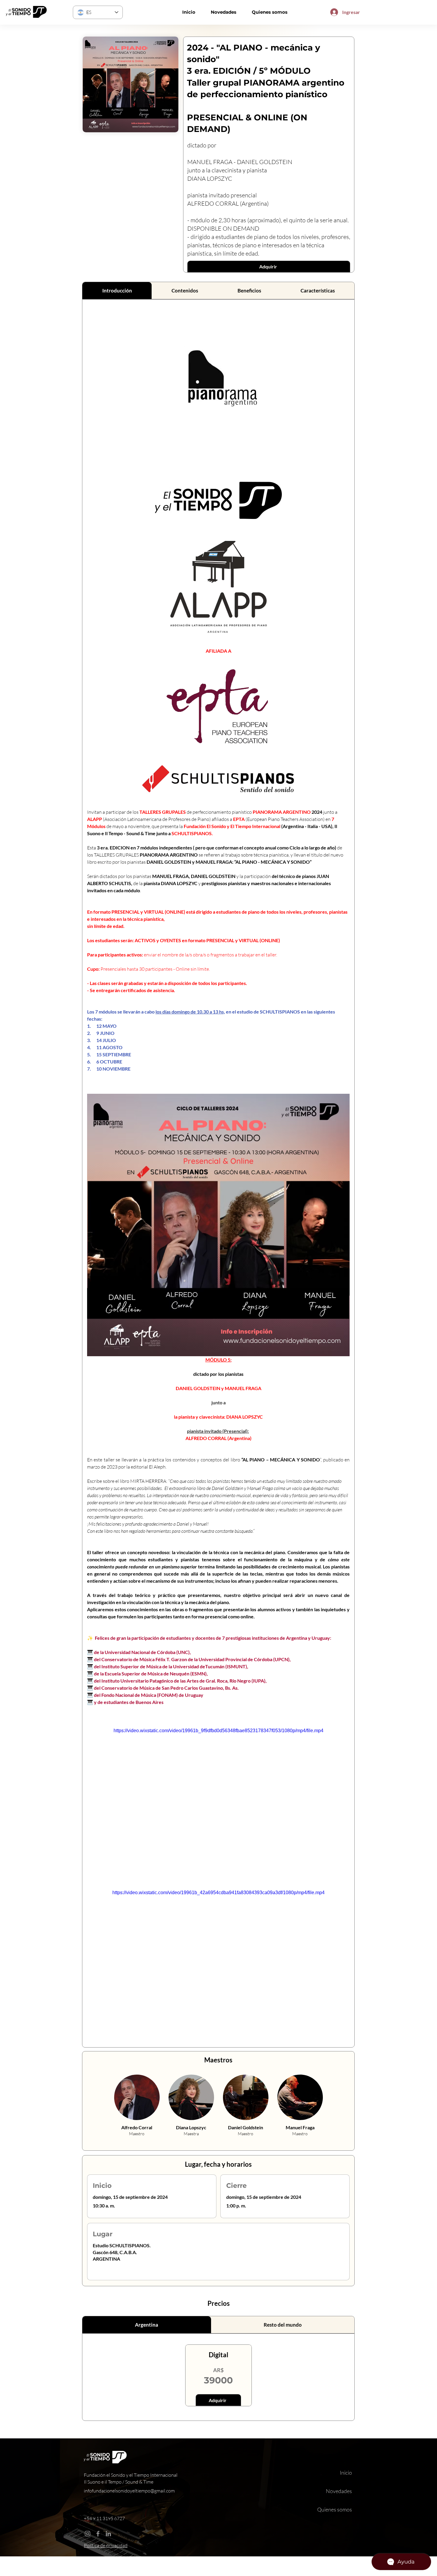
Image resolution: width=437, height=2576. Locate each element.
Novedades (339, 2491)
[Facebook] (98, 2534)
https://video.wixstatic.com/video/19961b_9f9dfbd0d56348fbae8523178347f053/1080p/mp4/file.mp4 (218, 1731)
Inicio (346, 2473)
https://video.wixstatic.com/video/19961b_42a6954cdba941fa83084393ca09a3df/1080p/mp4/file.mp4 (218, 1893)
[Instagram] (88, 2534)
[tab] (117, 291)
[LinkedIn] (108, 2534)
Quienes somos (335, 2509)
